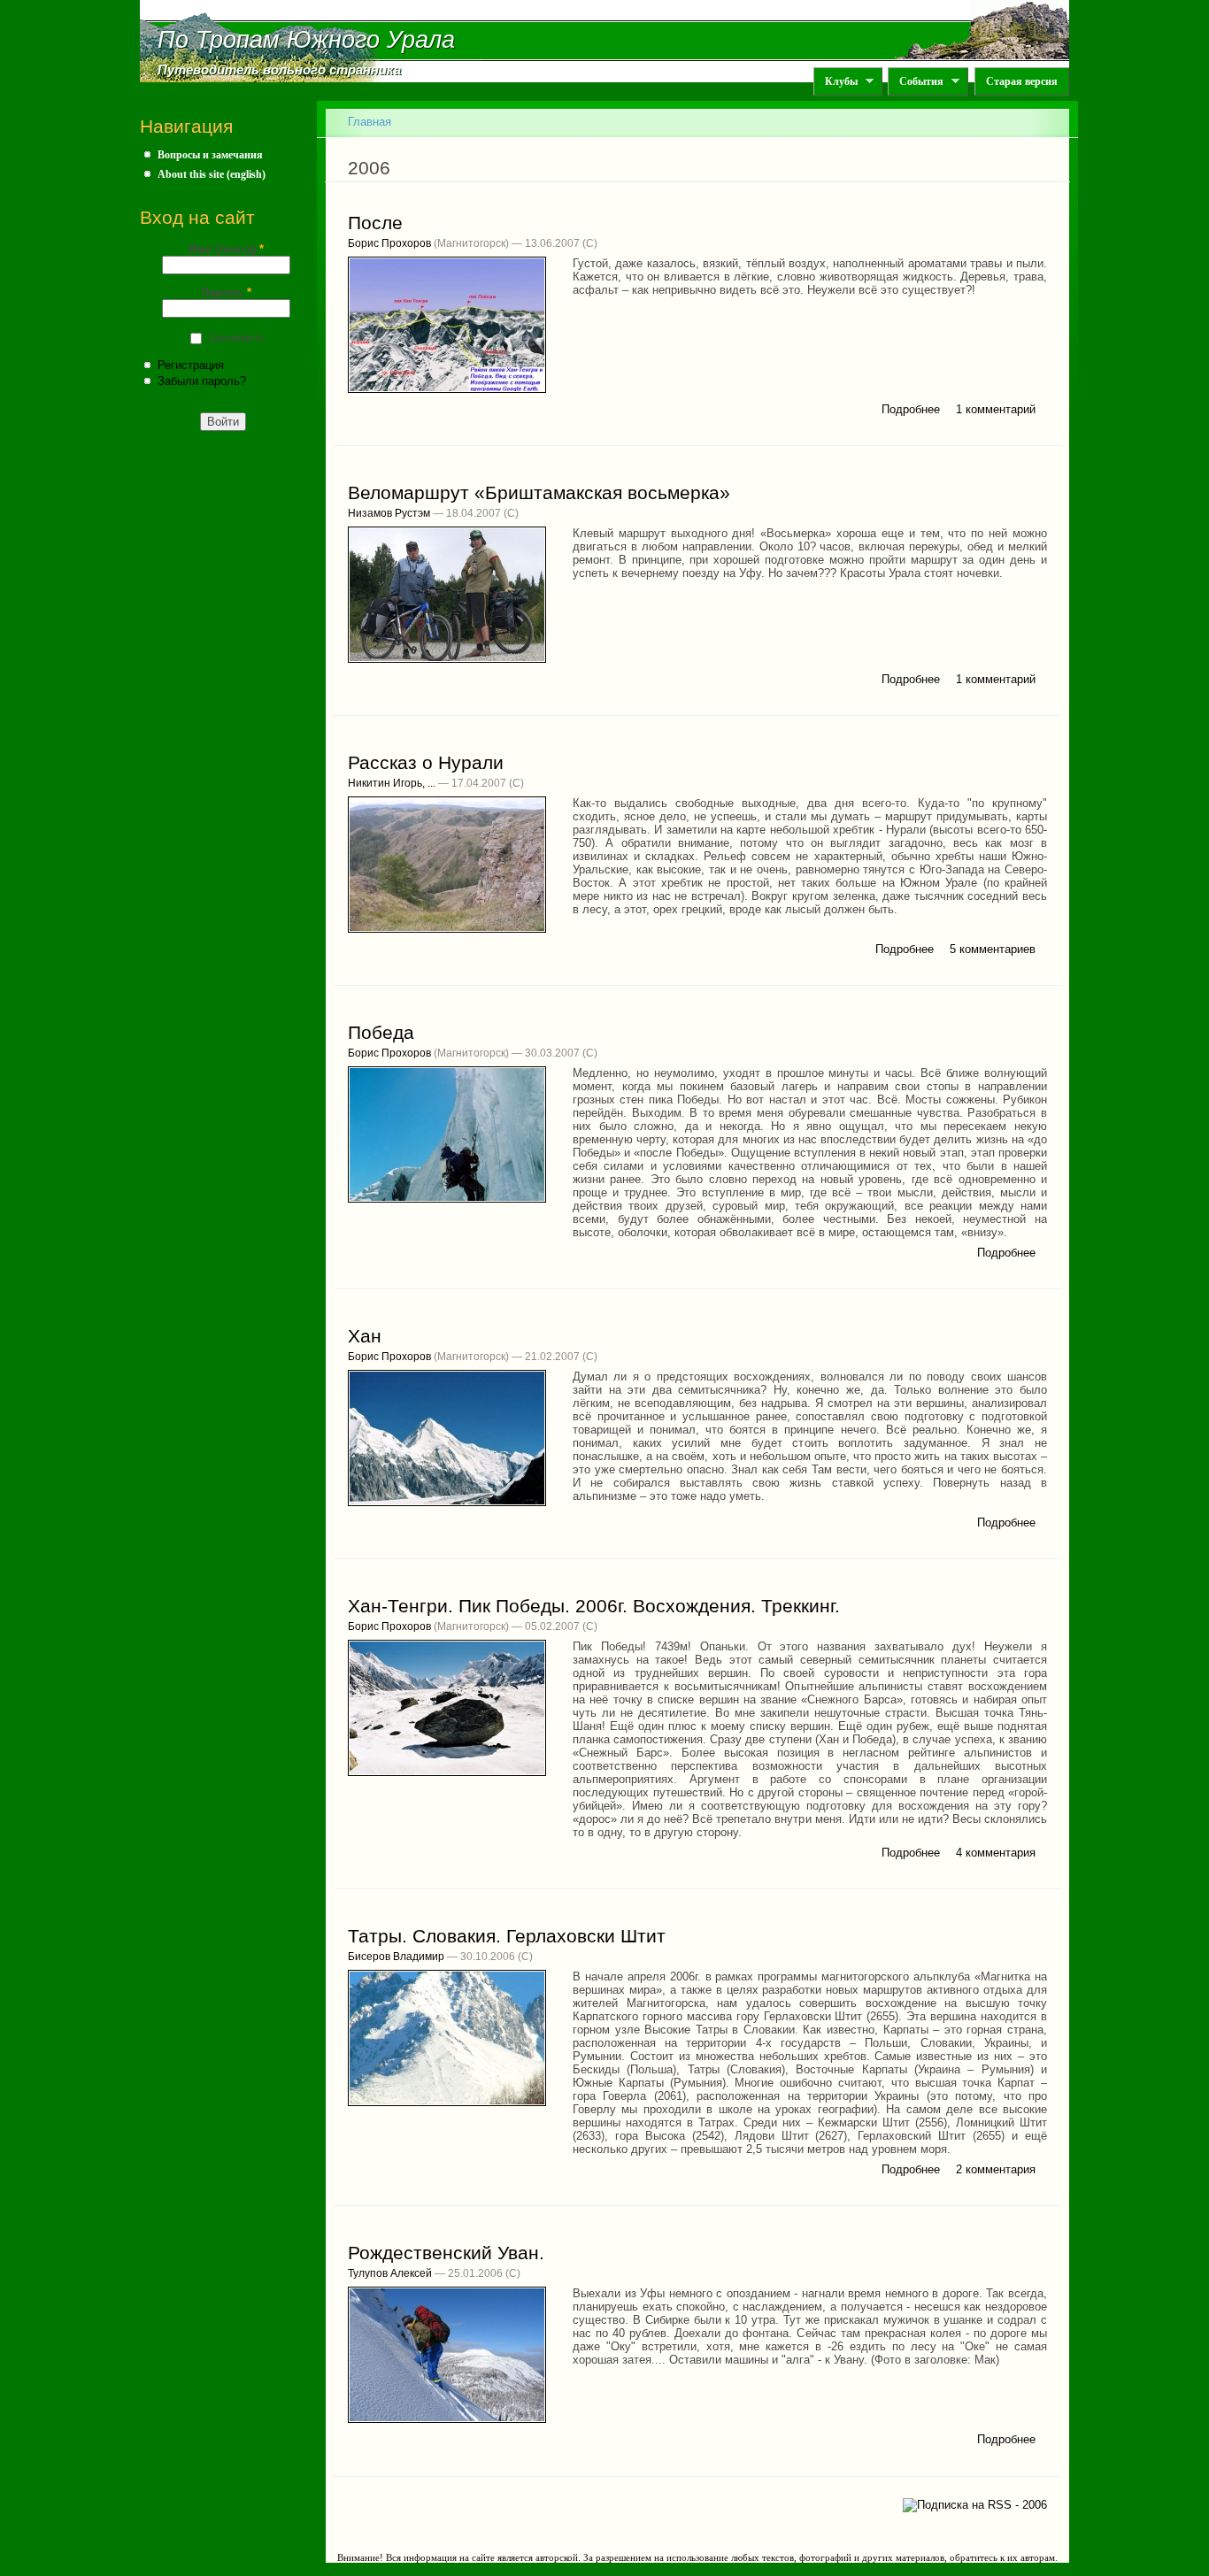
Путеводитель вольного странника (279, 70)
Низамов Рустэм (389, 513)
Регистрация (191, 365)
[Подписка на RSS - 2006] (975, 2503)
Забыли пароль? (202, 381)
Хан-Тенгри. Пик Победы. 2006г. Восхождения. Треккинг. (594, 1606)
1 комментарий (996, 409)
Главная (370, 122)
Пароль (226, 292)
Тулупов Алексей (390, 2273)
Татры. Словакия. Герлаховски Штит (507, 1936)
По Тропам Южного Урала (306, 40)
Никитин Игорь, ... (392, 783)
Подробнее (911, 409)
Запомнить (237, 338)
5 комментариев (993, 949)
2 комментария (996, 2169)
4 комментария (996, 1853)
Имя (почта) (226, 249)
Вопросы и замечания (210, 155)
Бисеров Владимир (396, 1957)
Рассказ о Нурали (426, 763)
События (916, 82)
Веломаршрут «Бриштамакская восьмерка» (539, 493)
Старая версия (1022, 81)
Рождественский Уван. (446, 2253)
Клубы (836, 82)
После (375, 223)
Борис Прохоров (389, 243)
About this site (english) (212, 174)
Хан (365, 1336)
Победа (381, 1033)
